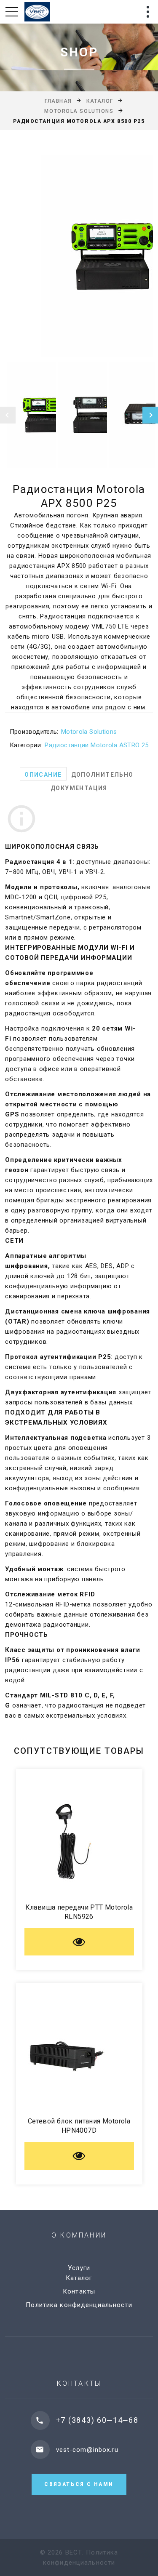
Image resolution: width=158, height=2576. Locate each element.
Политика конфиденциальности (79, 2305)
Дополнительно (102, 775)
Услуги (79, 2268)
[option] (79, 256)
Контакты (79, 2291)
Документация (79, 788)
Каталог (100, 101)
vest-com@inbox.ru (87, 2450)
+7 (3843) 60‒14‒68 (97, 2420)
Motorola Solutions (79, 111)
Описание (43, 775)
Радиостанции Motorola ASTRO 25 (96, 745)
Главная (58, 101)
